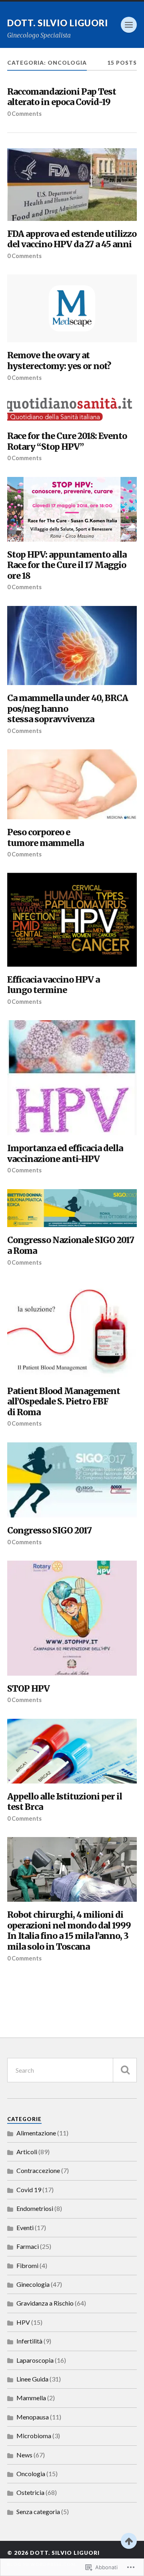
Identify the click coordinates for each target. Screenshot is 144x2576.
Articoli (27, 2152)
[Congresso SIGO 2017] (72, 1480)
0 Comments (24, 114)
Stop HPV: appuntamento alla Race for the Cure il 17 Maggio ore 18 (67, 565)
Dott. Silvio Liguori (58, 23)
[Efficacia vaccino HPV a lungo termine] (72, 920)
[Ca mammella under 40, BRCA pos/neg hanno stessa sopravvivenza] (72, 646)
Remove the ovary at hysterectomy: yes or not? (59, 361)
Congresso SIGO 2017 (49, 1531)
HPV (23, 2322)
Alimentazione (36, 2133)
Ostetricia (30, 2492)
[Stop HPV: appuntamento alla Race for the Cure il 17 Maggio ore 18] (72, 509)
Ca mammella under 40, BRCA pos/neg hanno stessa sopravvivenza (68, 709)
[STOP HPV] (72, 1618)
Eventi (25, 2227)
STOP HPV (28, 1689)
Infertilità (29, 2341)
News (24, 2455)
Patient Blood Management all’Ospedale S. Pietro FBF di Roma (64, 1402)
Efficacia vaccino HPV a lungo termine (53, 985)
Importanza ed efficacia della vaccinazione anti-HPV (65, 1154)
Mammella (31, 2398)
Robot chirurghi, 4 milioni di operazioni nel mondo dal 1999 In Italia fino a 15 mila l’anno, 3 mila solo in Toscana (69, 1931)
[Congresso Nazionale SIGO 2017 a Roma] (72, 1208)
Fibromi (27, 2265)
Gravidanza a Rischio (45, 2303)
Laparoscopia (35, 2360)
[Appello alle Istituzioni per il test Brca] (72, 1751)
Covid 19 (29, 2190)
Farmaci (28, 2246)
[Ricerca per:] (72, 2070)
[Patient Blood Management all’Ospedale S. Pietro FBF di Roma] (72, 1330)
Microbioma (34, 2436)
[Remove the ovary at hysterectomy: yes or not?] (72, 308)
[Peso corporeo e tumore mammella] (72, 784)
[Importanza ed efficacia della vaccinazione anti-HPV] (72, 1078)
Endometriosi (35, 2208)
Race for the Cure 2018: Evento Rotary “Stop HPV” (67, 442)
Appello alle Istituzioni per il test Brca (65, 1802)
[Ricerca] (125, 2070)
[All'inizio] (129, 2541)
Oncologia (31, 2474)
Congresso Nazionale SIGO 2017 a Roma (71, 1246)
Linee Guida (32, 2379)
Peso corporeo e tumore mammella (45, 838)
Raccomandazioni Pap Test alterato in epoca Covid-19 (62, 97)
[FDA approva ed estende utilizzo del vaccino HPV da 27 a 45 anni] (72, 184)
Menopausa (33, 2417)
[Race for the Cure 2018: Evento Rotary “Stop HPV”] (72, 410)
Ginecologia (33, 2284)
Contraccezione (38, 2170)
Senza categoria (38, 2511)
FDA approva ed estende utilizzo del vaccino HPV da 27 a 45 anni (72, 239)
